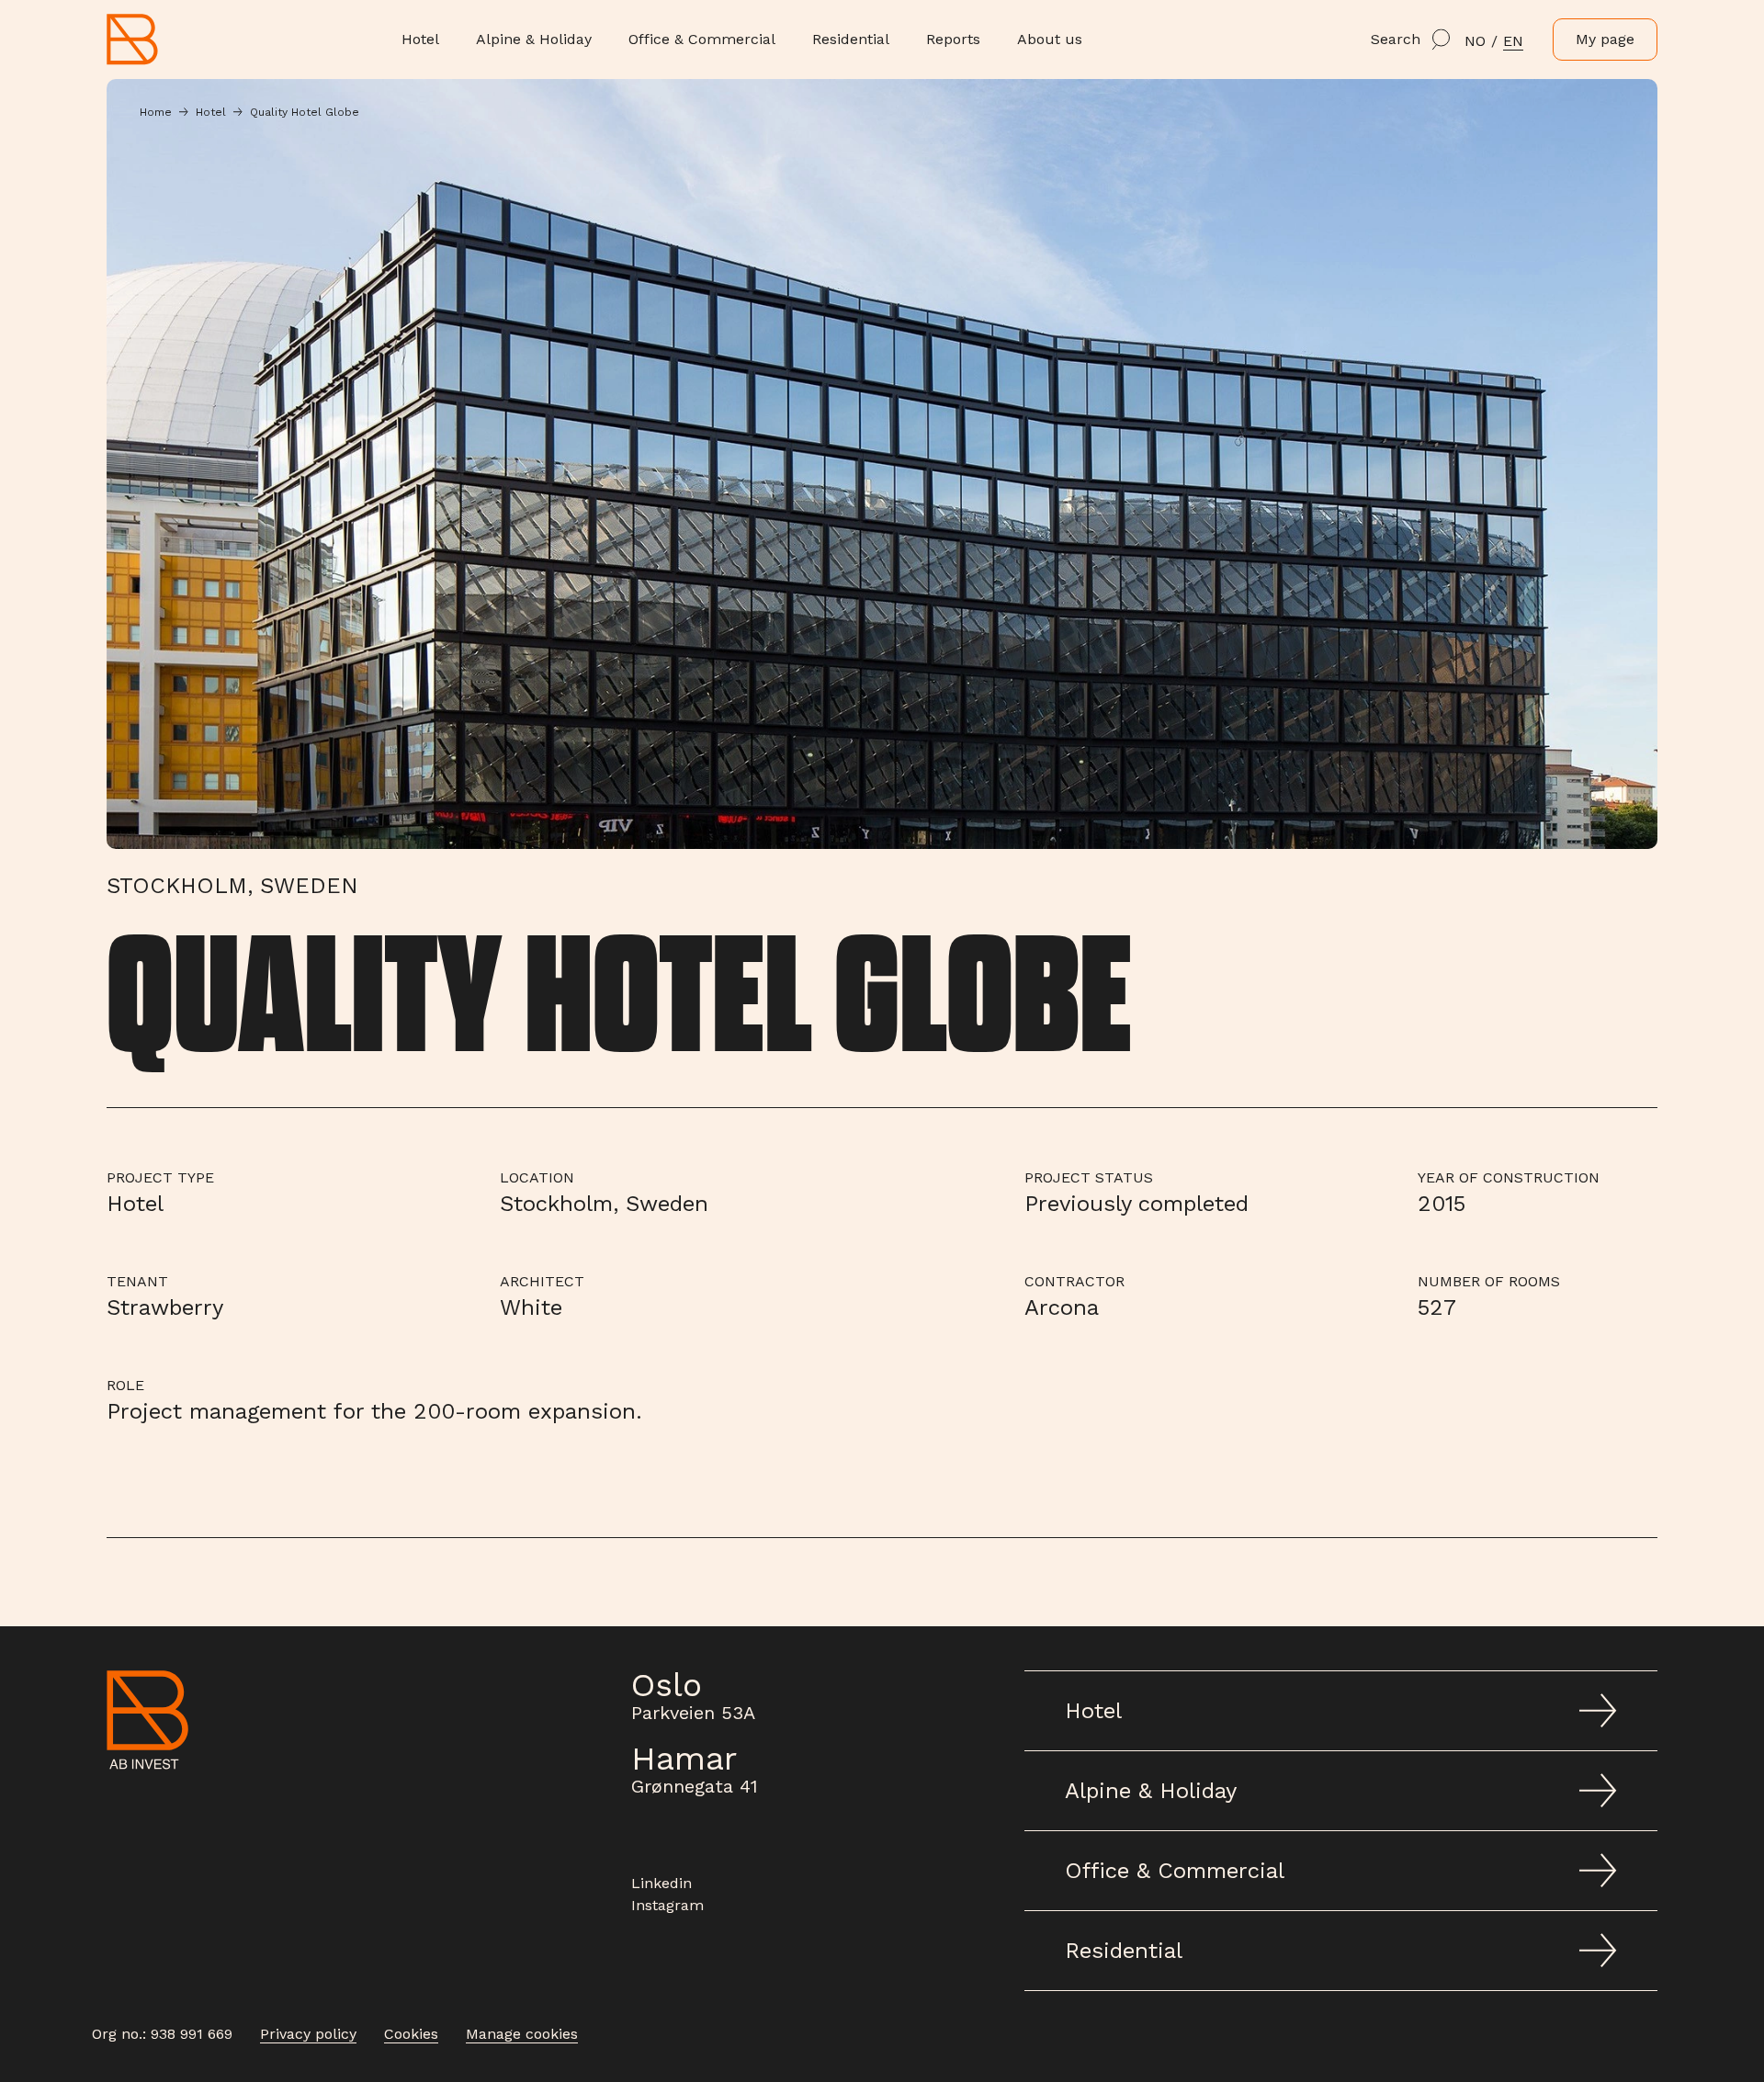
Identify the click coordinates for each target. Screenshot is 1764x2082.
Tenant (137, 1281)
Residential (851, 39)
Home (156, 112)
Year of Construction (1509, 1177)
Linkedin (661, 1883)
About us (1050, 39)
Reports (953, 39)
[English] (151, 39)
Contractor (1074, 1281)
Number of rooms (1489, 1281)
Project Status (1089, 1177)
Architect (542, 1281)
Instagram (667, 1905)
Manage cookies (522, 2034)
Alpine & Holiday (534, 39)
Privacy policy (308, 2034)
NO (1475, 41)
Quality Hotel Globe (305, 112)
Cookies (411, 2034)
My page (1605, 39)
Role (125, 1385)
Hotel (420, 39)
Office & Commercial (702, 39)
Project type (160, 1177)
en (1513, 41)
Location (537, 1177)
